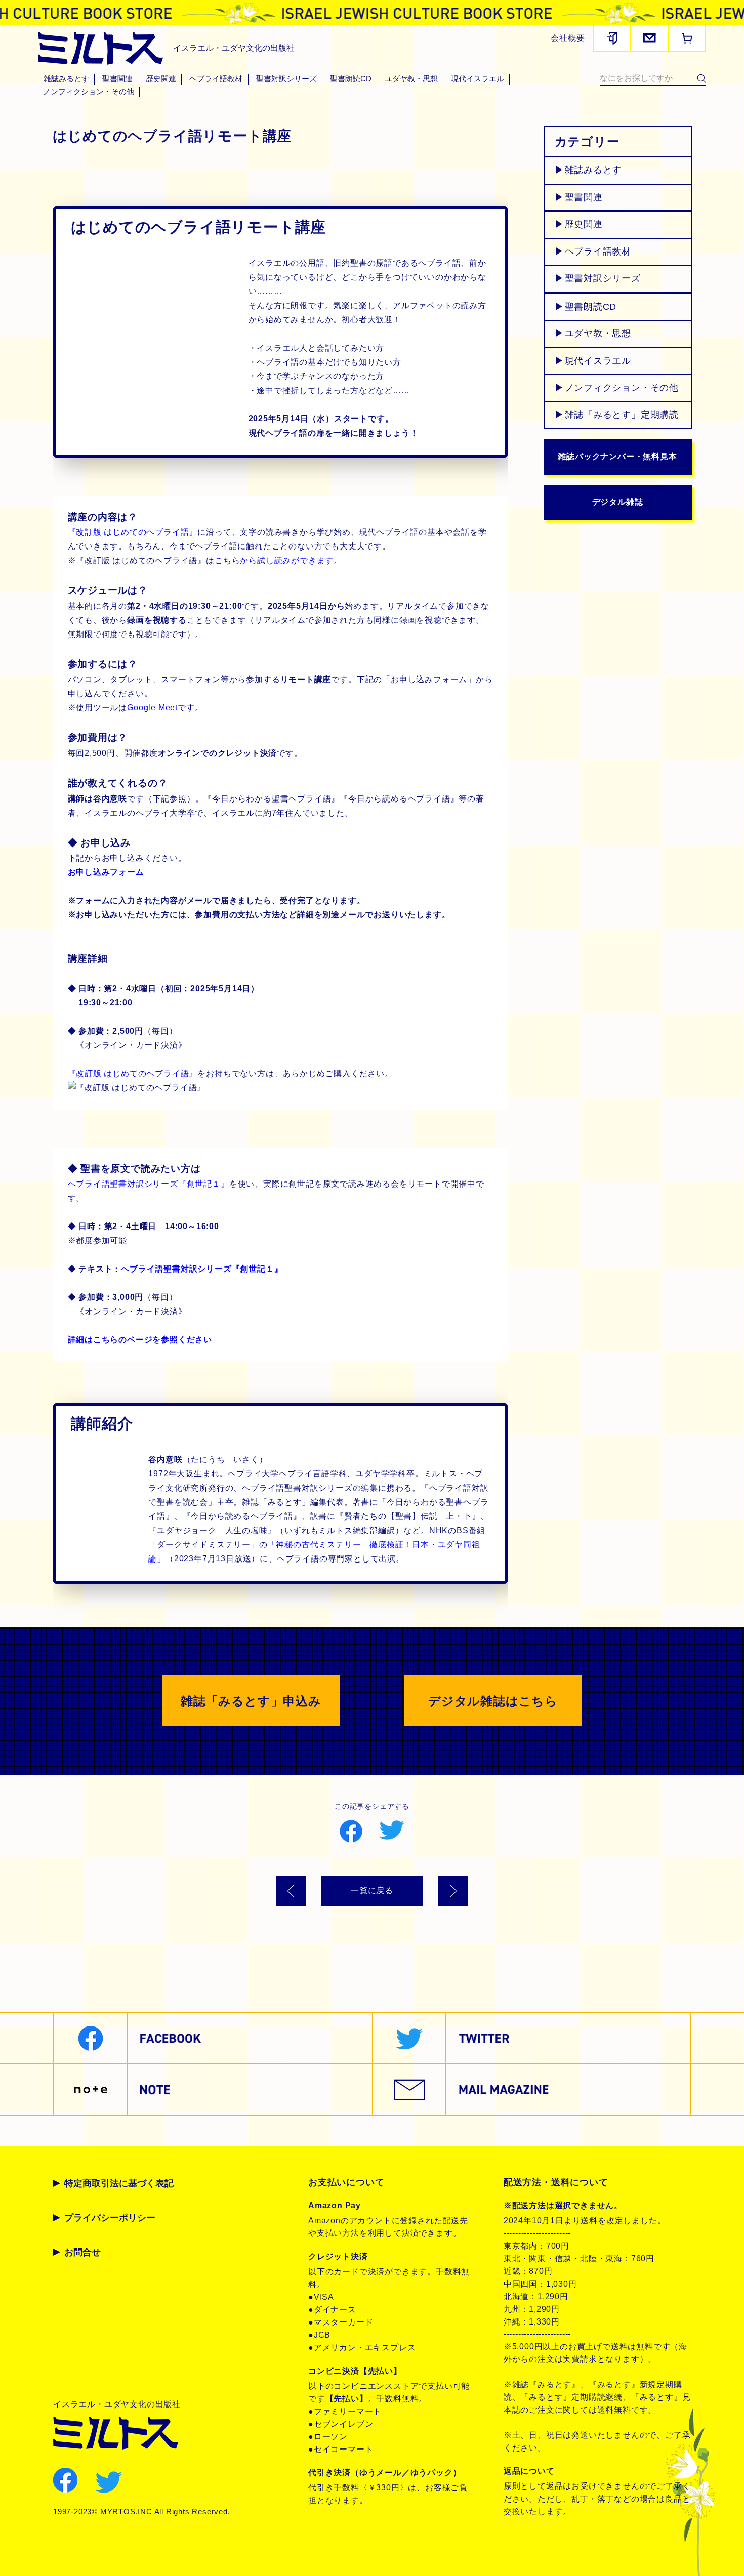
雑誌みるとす (66, 79)
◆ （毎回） (123, 1297)
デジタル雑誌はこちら (493, 1701)
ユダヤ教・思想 (411, 79)
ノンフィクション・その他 (89, 92)
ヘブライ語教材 (216, 79)
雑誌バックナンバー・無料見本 (617, 457)
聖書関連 (117, 79)
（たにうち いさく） (208, 1460)
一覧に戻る (372, 1891)
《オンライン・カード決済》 (127, 1311)
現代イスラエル (478, 79)
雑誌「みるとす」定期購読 (622, 415)
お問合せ (82, 2252)
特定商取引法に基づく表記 (119, 2183)
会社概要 (568, 38)
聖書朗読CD (351, 79)
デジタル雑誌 (618, 502)
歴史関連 (161, 79)
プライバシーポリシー (110, 2218)
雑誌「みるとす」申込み (251, 1701)
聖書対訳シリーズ (286, 79)
